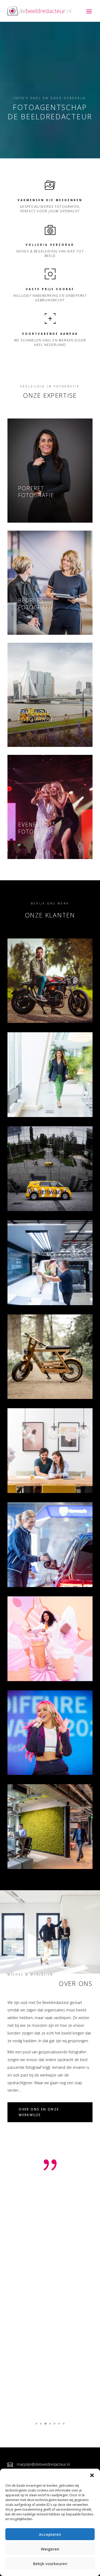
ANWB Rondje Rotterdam (41, 1197)
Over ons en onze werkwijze (39, 2112)
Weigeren (50, 2549)
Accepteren (50, 2534)
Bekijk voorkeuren (50, 2564)
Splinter (19, 1384)
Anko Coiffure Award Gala (44, 1760)
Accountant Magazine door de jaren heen (38, 1099)
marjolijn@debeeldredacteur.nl (43, 2464)
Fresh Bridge (25, 1479)
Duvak (16, 1854)
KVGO (15, 1291)
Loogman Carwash (33, 1573)
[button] (92, 2475)
